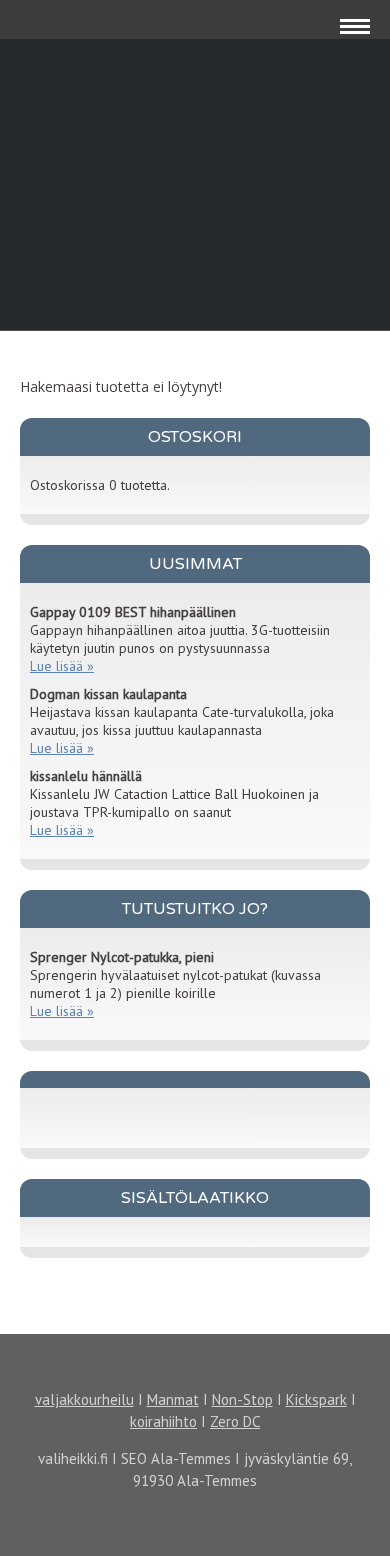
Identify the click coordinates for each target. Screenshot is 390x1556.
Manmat (173, 1399)
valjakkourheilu (84, 1399)
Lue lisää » (62, 666)
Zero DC (235, 1421)
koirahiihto (163, 1421)
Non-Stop (242, 1399)
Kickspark (316, 1399)
